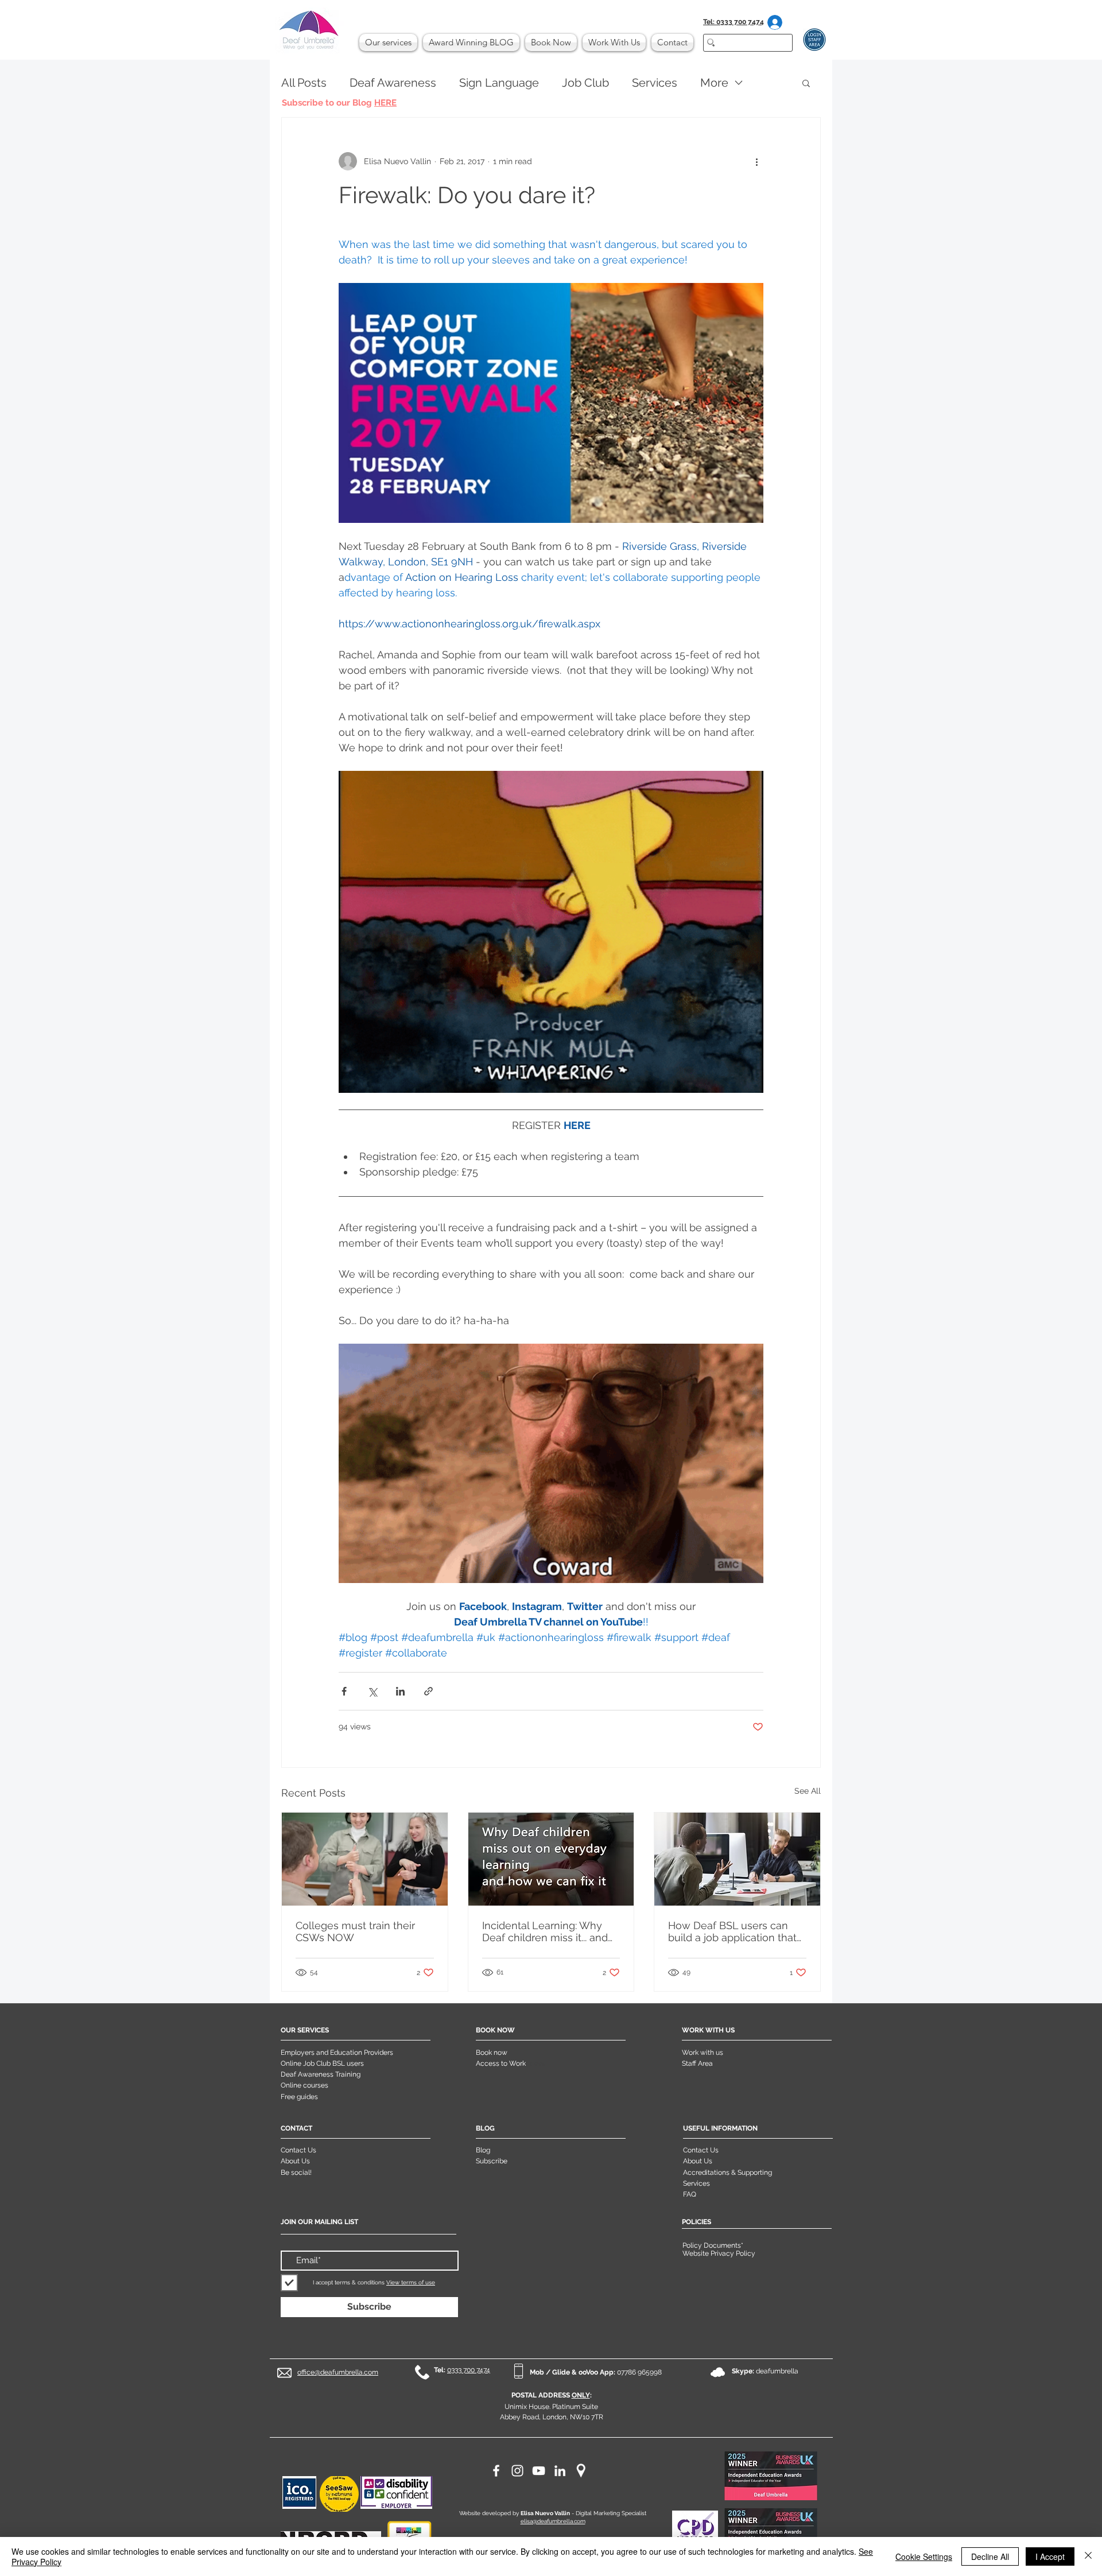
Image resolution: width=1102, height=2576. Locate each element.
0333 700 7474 (469, 2370)
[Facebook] (496, 2471)
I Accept (1050, 2556)
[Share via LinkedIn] (400, 1691)
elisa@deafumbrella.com (553, 2521)
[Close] (1088, 2556)
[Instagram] (517, 2471)
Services (655, 83)
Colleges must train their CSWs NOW (355, 1931)
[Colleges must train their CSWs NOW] (365, 1859)
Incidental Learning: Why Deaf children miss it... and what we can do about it (545, 1931)
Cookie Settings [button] (924, 2556)
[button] (806, 83)
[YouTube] (539, 2471)
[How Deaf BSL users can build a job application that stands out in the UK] (737, 1859)
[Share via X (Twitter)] (372, 1691)
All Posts (304, 83)
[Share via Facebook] (344, 1691)
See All (808, 1791)
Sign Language (499, 83)
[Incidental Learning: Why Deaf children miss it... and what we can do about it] (551, 1859)
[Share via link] (428, 1691)
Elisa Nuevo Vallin (545, 2513)
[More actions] (756, 161)
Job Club (585, 83)
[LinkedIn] (560, 2471)
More (714, 83)
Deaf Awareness (393, 83)
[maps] (581, 2471)
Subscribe (492, 2161)
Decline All (990, 2556)
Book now (492, 2053)
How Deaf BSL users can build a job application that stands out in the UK (732, 1931)
